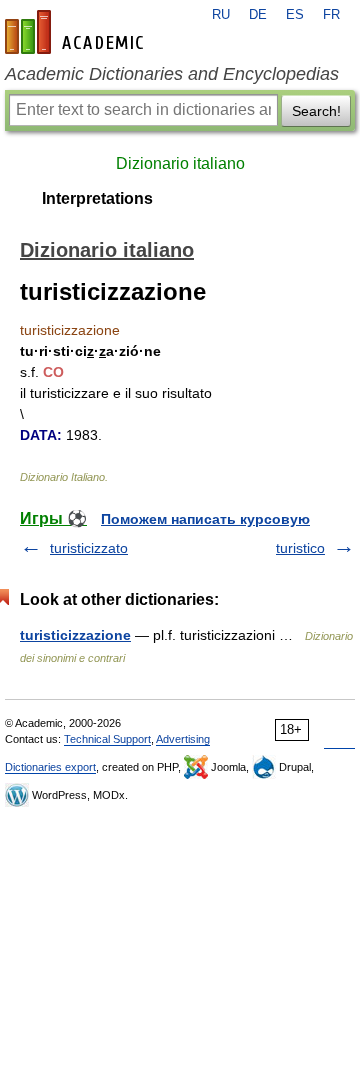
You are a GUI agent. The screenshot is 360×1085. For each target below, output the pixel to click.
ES (295, 15)
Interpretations (97, 198)
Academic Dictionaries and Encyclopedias (172, 74)
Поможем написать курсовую (205, 519)
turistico (300, 548)
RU (221, 15)
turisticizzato (89, 548)
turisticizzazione (75, 635)
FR (331, 15)
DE (258, 15)
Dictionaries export (50, 767)
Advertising (183, 739)
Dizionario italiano (180, 163)
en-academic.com (77, 32)
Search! (316, 111)
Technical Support (107, 739)
